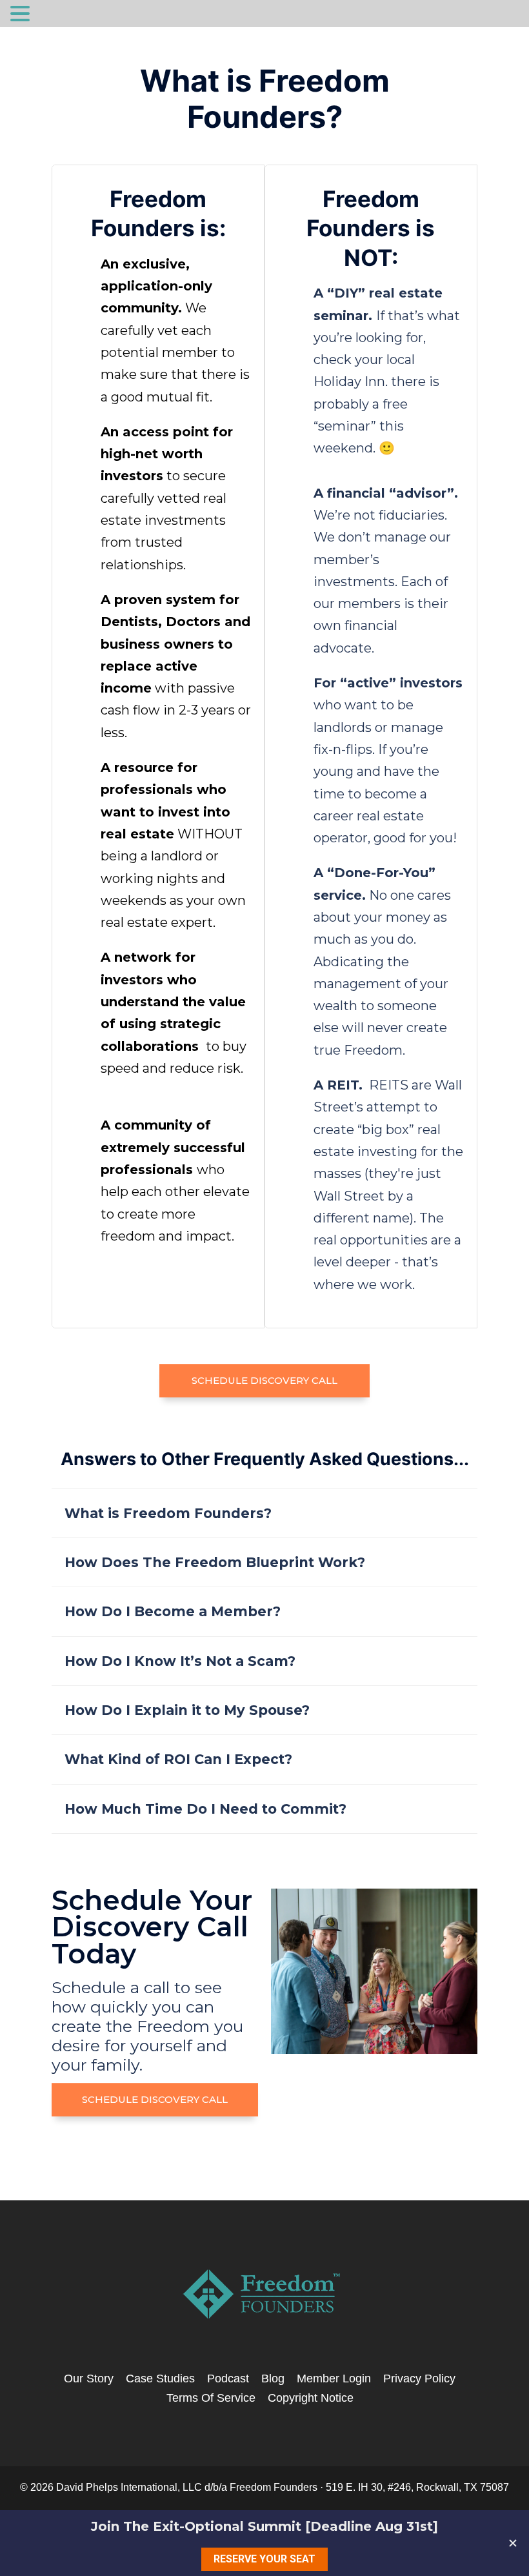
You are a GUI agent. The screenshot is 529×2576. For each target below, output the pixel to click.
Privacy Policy (419, 2378)
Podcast (228, 2378)
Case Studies (160, 2378)
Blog (273, 2378)
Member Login (334, 2378)
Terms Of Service (211, 2398)
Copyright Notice (311, 2398)
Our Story (89, 2378)
